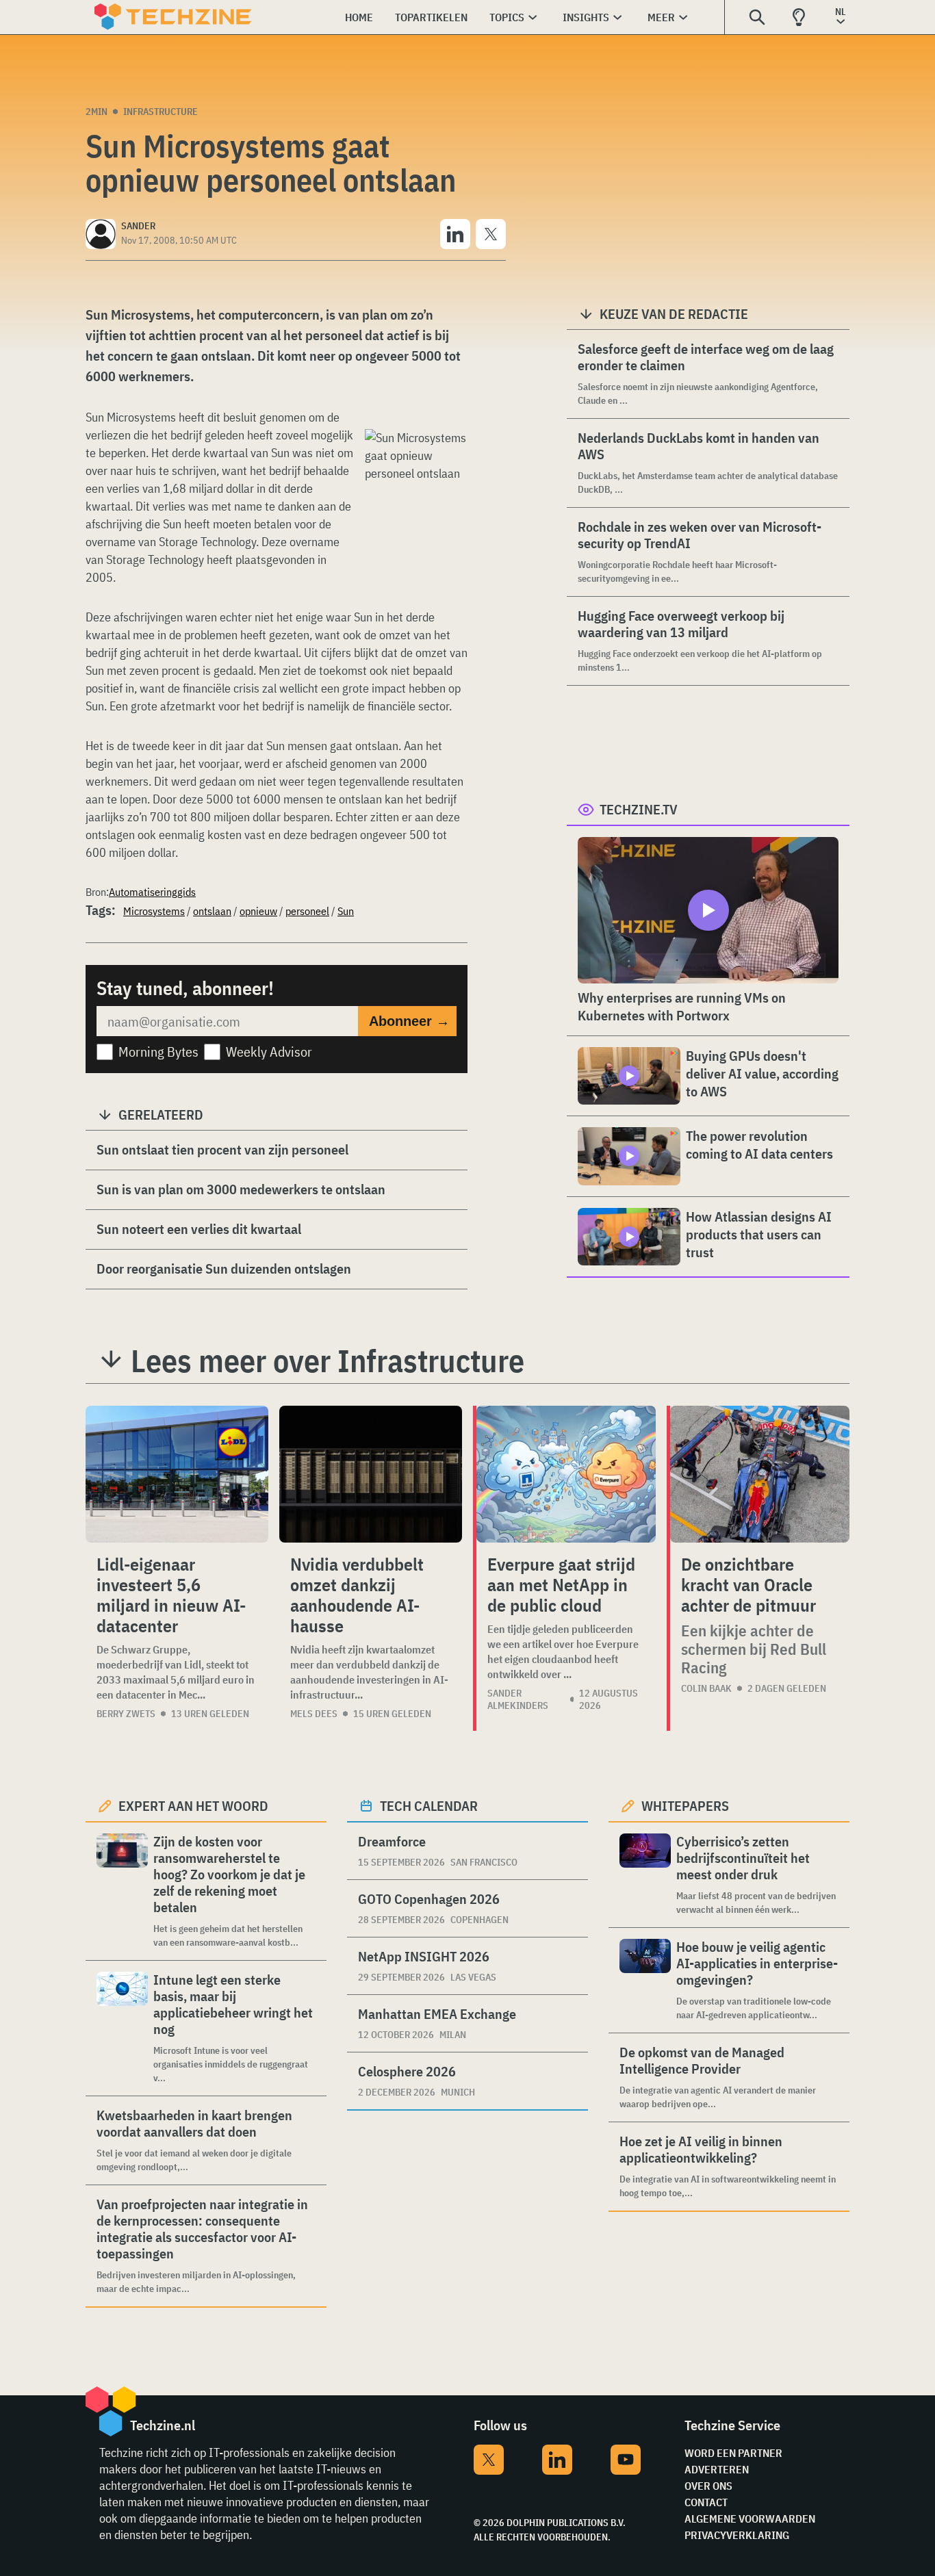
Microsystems (154, 911)
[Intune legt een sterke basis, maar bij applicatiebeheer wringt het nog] (122, 2028)
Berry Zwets (126, 1714)
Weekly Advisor (269, 1052)
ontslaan (212, 911)
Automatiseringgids (152, 892)
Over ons (708, 2486)
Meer (661, 17)
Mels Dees (314, 1714)
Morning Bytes (158, 1052)
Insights (586, 17)
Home (359, 17)
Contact (706, 2502)
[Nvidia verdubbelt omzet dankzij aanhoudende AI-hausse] (371, 1474)
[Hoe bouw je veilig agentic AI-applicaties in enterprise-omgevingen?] (645, 1980)
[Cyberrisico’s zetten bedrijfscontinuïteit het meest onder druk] (645, 1875)
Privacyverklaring (737, 2535)
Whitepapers (685, 1806)
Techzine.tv (639, 809)
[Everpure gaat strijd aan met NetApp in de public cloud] (566, 1474)
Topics (507, 17)
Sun (346, 911)
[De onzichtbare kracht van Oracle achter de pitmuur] (760, 1474)
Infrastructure (161, 112)
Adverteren (717, 2469)
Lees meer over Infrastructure (328, 1361)
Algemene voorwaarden (750, 2519)
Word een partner (733, 2453)
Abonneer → (409, 1021)
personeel (307, 911)
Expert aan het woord (193, 1806)
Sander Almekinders (518, 1699)
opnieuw (258, 911)
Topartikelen (431, 17)
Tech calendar (429, 1806)
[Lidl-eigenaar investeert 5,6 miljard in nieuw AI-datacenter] (177, 1474)
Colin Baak (706, 1688)
